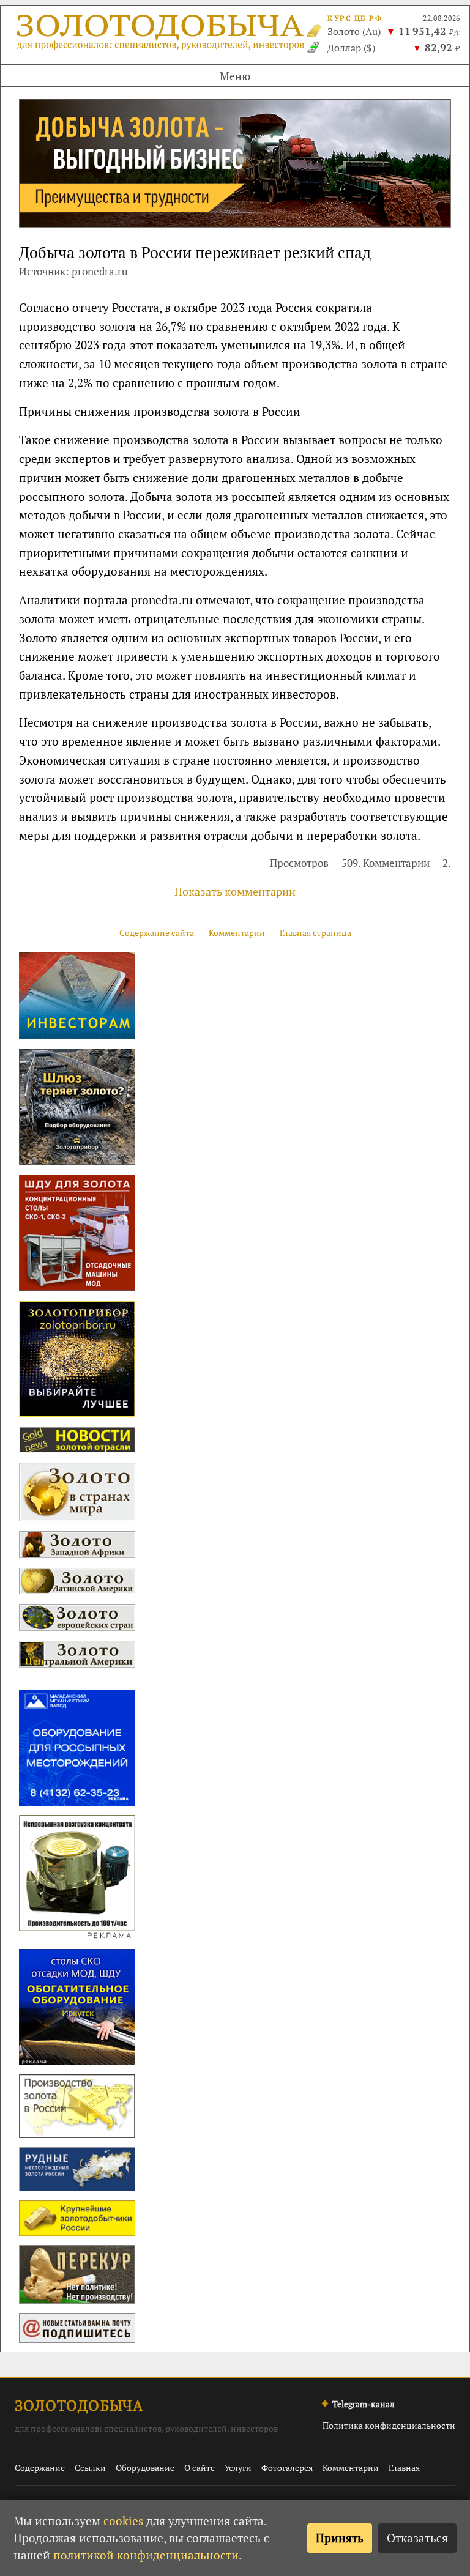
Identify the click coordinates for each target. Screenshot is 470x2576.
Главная (404, 2467)
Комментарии (237, 933)
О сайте (200, 2467)
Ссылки (90, 2467)
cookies (123, 2521)
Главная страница (315, 933)
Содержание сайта (157, 933)
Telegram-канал (364, 2404)
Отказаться (417, 2538)
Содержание (40, 2467)
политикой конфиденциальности (146, 2555)
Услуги (238, 2467)
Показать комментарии (235, 891)
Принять (340, 2538)
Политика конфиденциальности (389, 2425)
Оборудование (145, 2467)
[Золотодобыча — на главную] (162, 35)
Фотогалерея (287, 2467)
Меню (235, 76)
